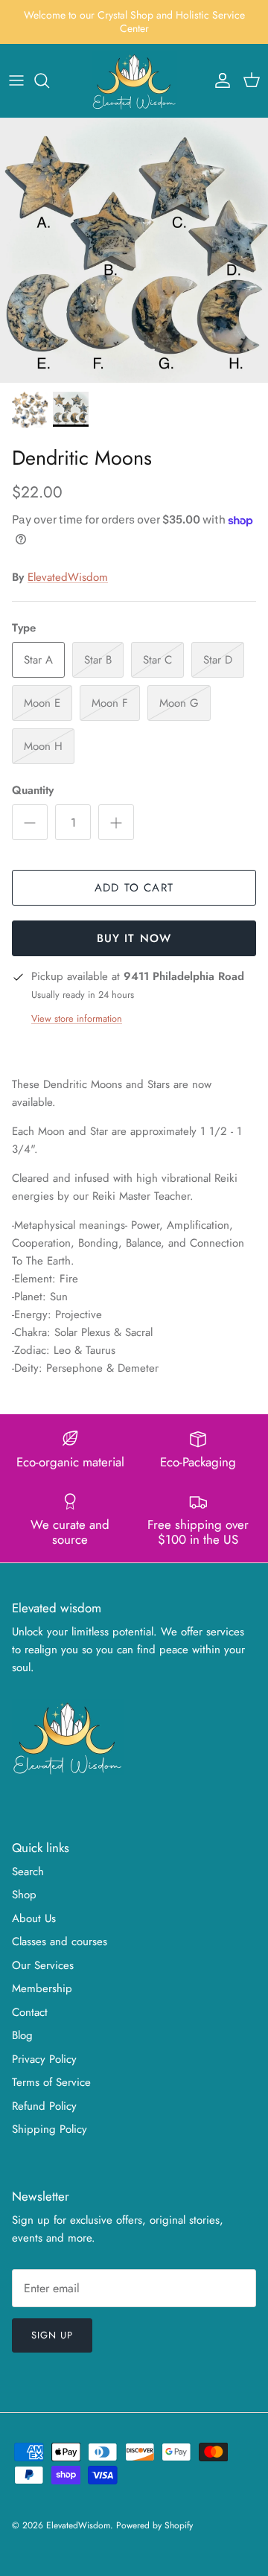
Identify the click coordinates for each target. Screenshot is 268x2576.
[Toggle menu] (16, 80)
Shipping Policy (50, 2129)
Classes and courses (60, 1941)
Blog (22, 2035)
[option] (134, 251)
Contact (30, 2012)
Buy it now (134, 938)
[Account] (219, 80)
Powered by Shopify (154, 2525)
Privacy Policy (44, 2059)
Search (28, 1871)
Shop (24, 1895)
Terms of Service (51, 2082)
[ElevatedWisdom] (134, 81)
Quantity (33, 791)
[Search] (49, 80)
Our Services (43, 1965)
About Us (34, 1918)
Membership (42, 1988)
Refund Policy (44, 2106)
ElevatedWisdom (68, 577)
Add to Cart (134, 888)
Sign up (52, 2335)
